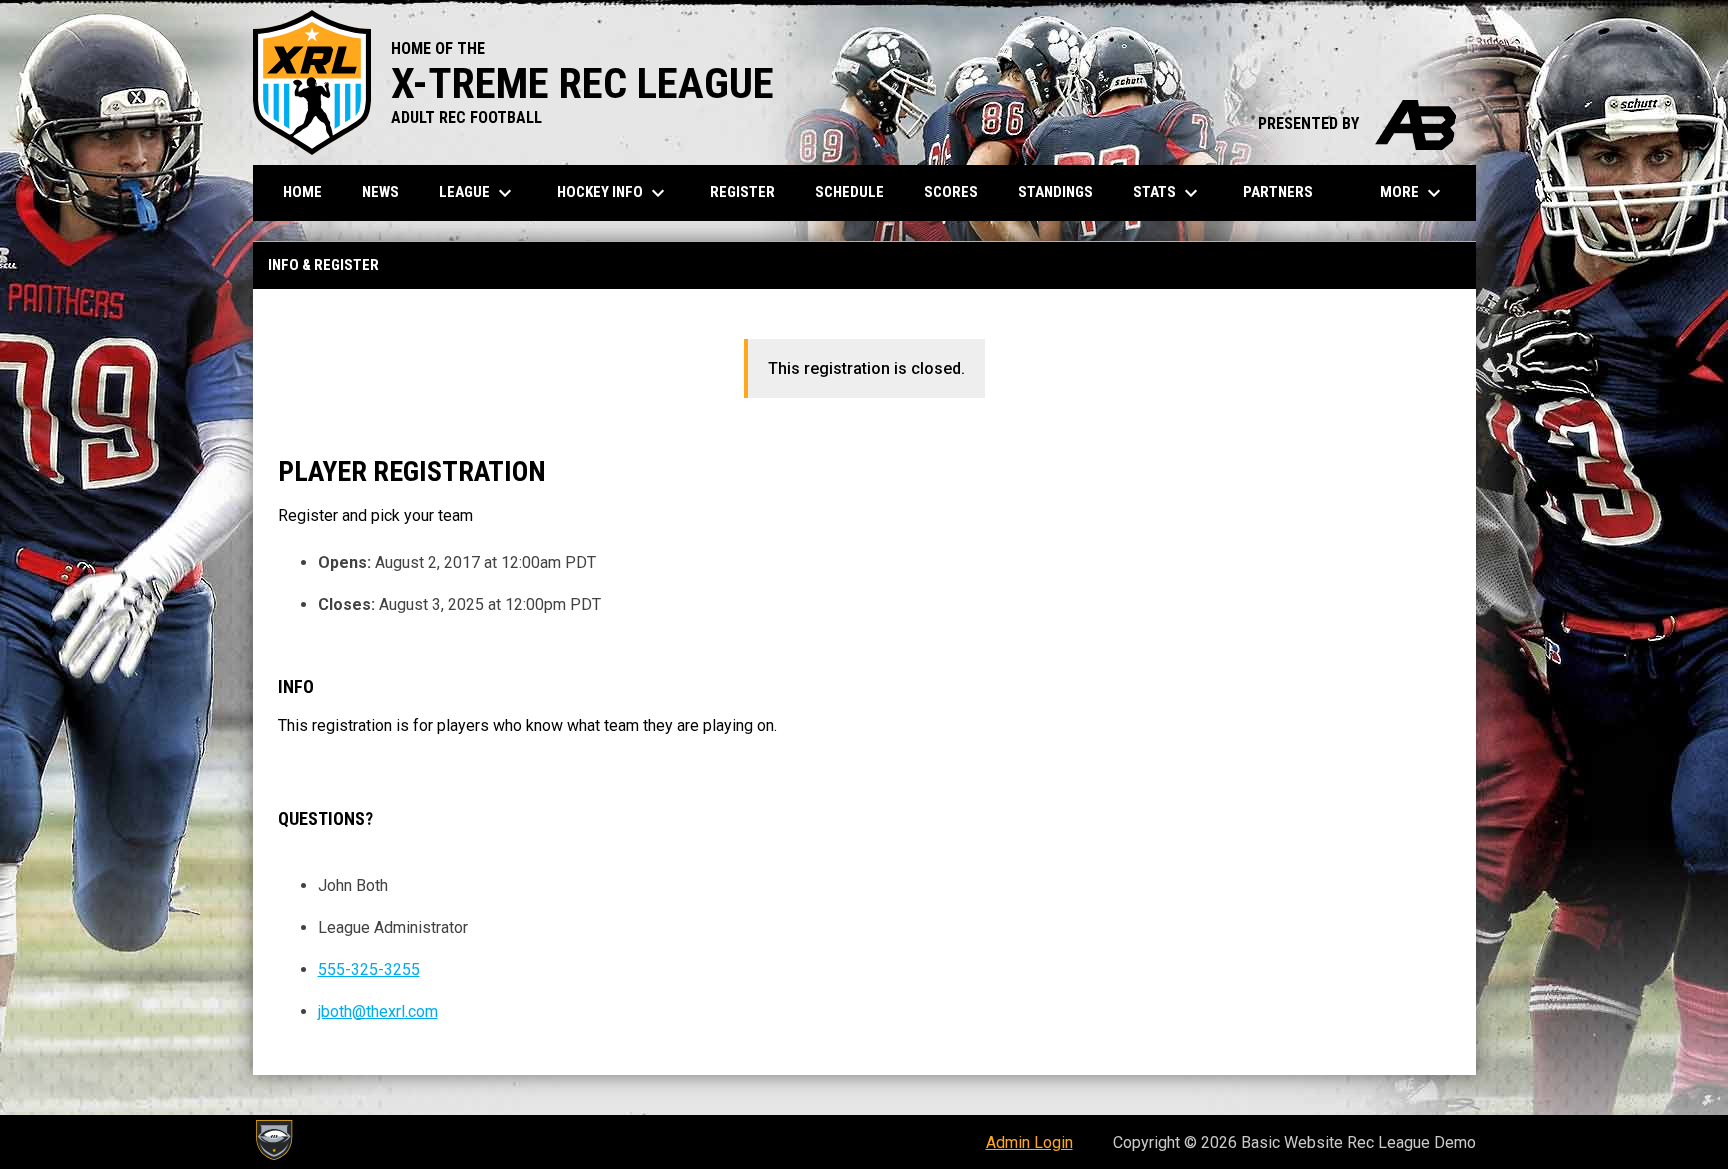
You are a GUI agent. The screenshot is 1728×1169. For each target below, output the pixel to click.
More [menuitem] (1413, 193)
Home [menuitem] (302, 192)
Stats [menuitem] (1168, 193)
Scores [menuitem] (951, 192)
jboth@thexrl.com (378, 1011)
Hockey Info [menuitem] (613, 193)
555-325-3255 (369, 969)
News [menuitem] (380, 192)
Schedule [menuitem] (849, 192)
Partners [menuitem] (1278, 192)
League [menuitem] (478, 193)
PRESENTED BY (1357, 123)
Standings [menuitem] (1055, 192)
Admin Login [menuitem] (1029, 1142)
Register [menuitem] (742, 192)
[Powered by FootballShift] (273, 1140)
